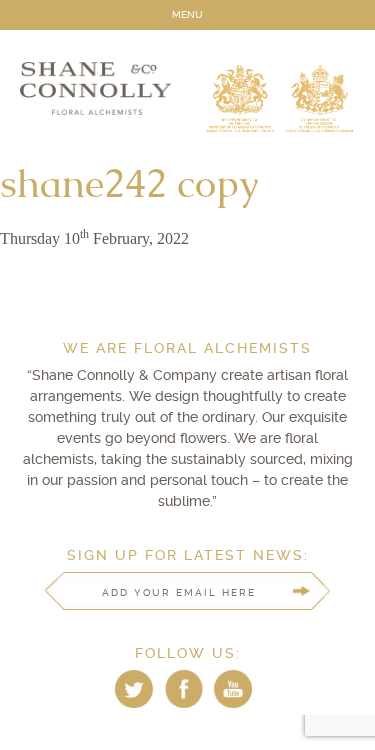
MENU (187, 14)
